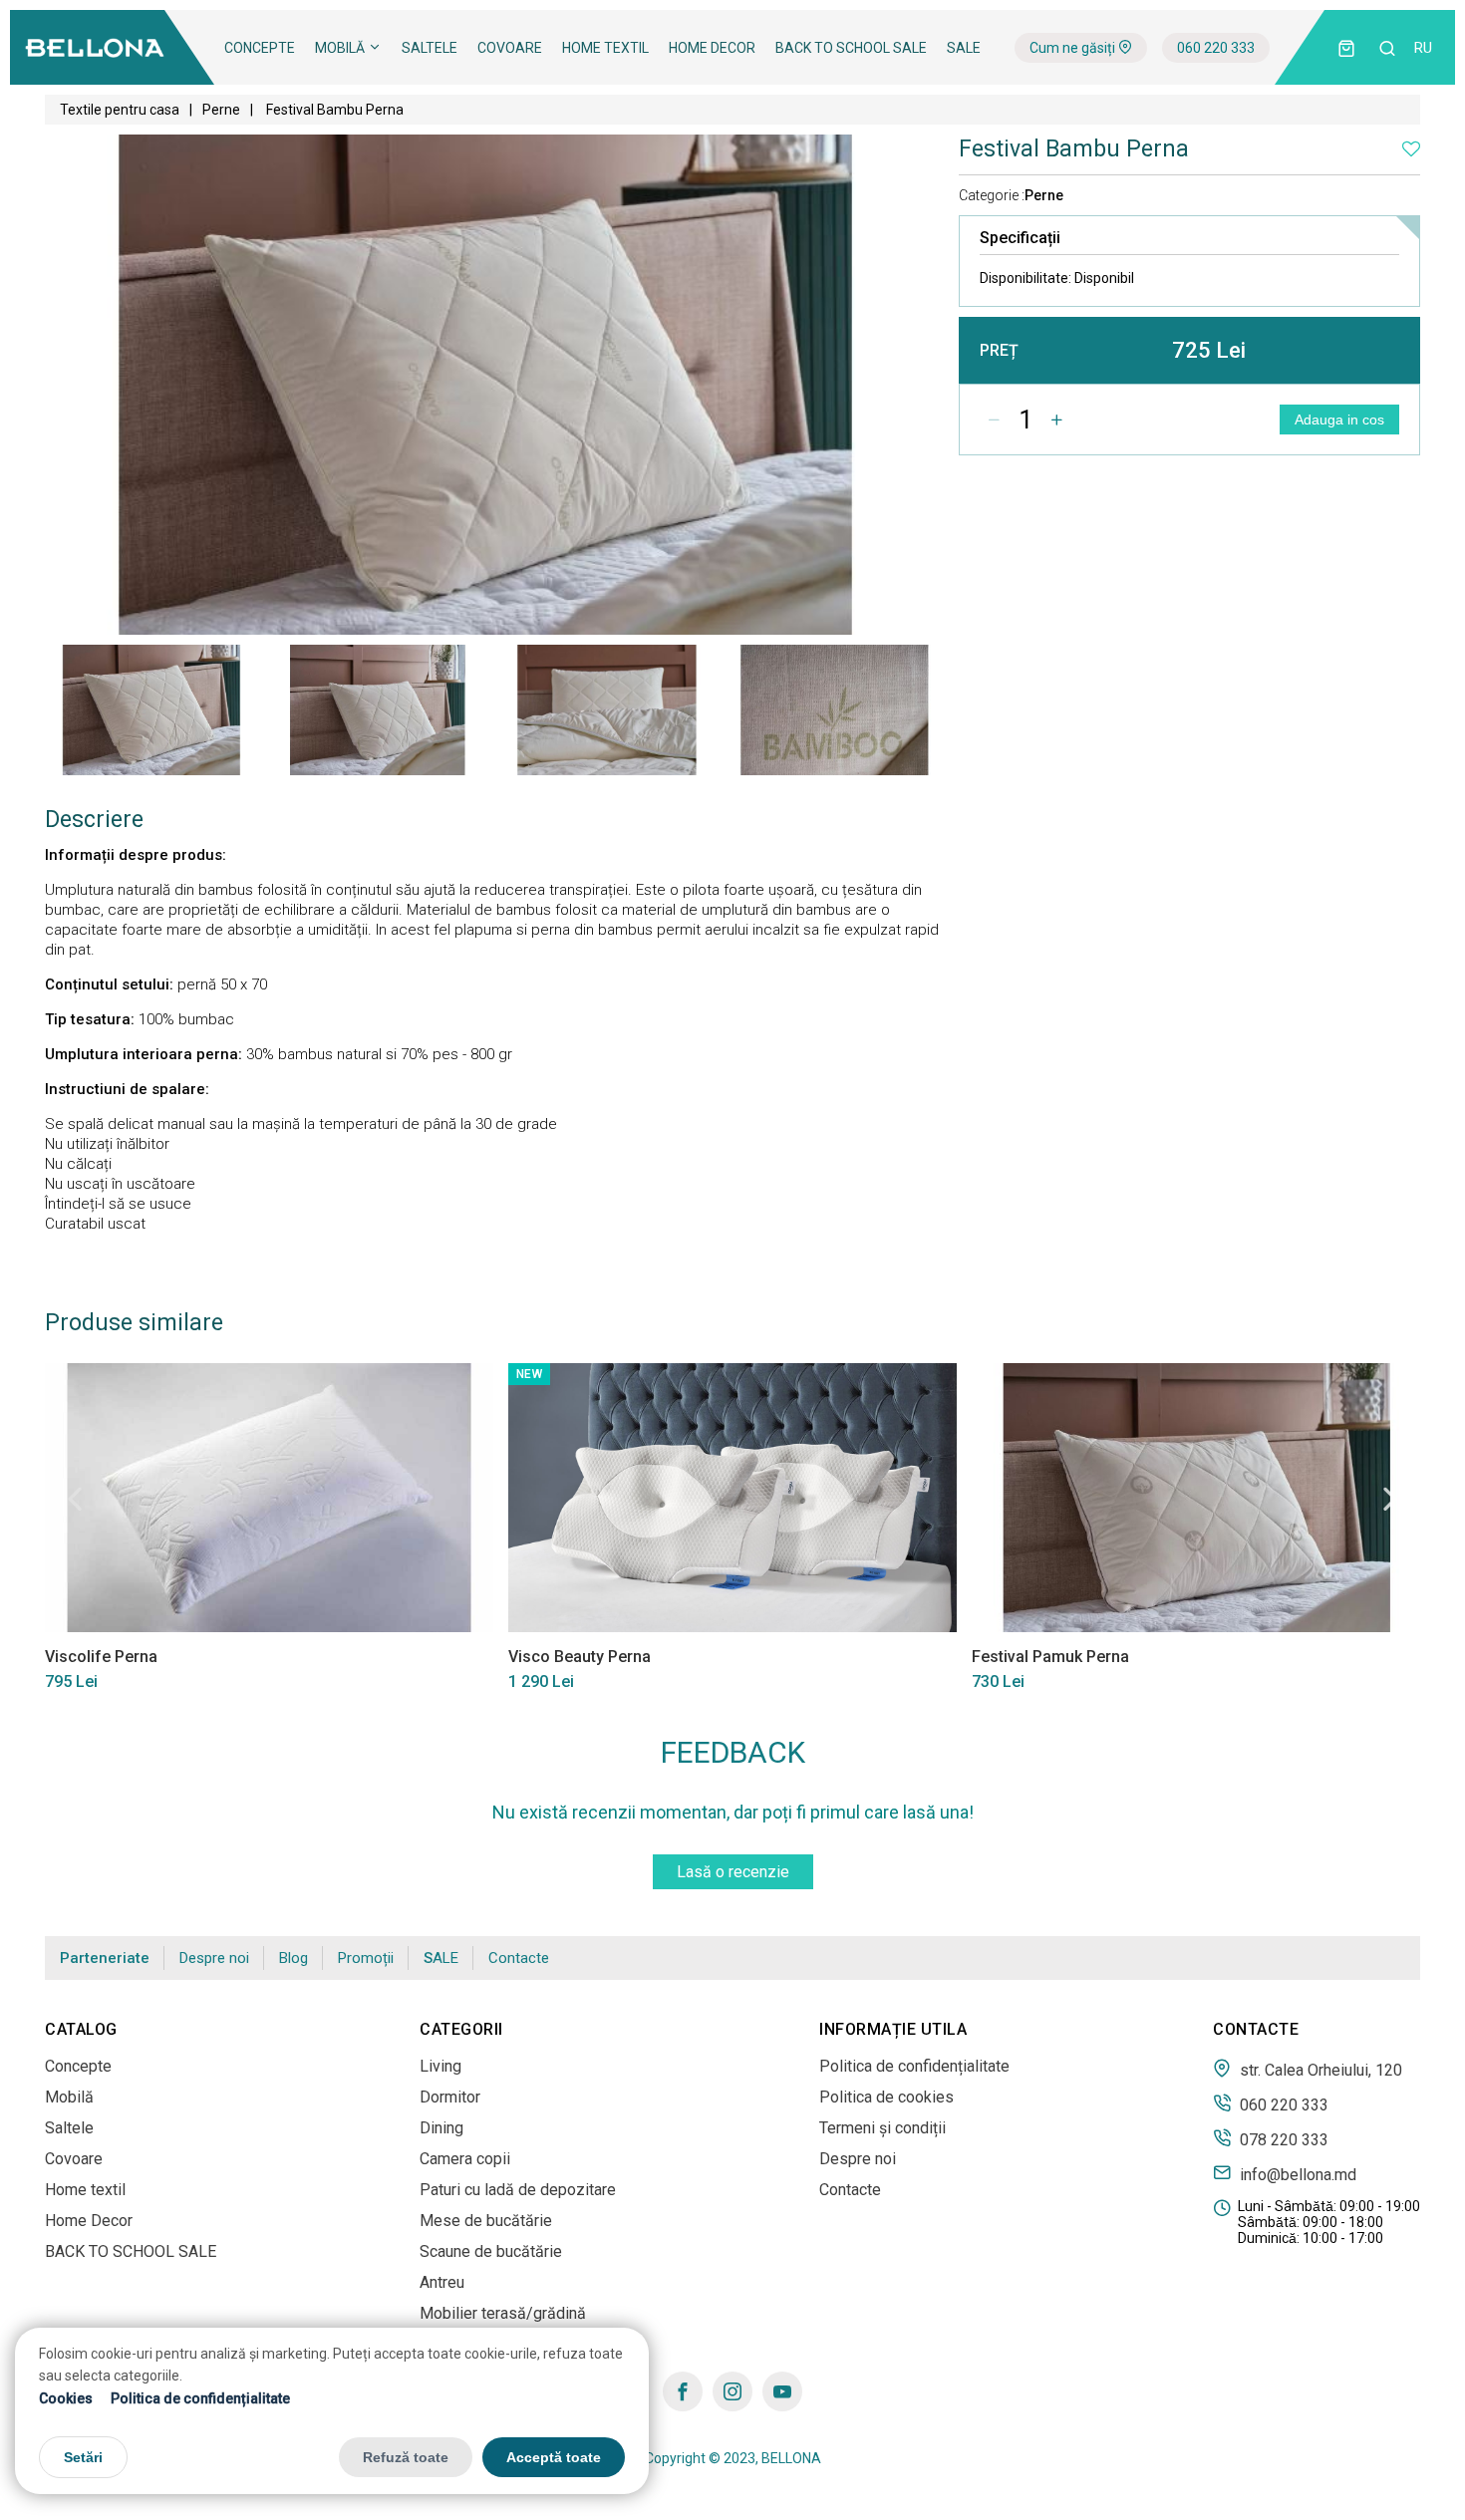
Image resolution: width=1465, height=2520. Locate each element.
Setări (83, 2458)
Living (440, 2066)
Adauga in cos (1339, 420)
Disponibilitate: (1057, 278)
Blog (293, 1958)
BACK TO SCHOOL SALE (851, 48)
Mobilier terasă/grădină (503, 2313)
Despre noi (214, 1958)
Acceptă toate (554, 2458)
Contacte (519, 1958)
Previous (75, 1499)
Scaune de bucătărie (491, 2251)
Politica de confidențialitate (200, 2399)
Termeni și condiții (882, 2128)
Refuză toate (406, 2458)
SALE (964, 48)
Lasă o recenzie (733, 1872)
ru (1423, 48)
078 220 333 (1282, 2139)
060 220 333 (1216, 48)
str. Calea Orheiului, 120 (1319, 2070)
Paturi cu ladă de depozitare (518, 2190)
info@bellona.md (1296, 2174)
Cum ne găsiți (1074, 48)
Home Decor (712, 48)
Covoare (510, 48)
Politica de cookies (886, 2097)
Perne (221, 110)
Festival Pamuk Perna (1050, 1657)
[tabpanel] (153, 709)
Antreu (442, 2282)
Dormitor (450, 2097)
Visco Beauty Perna (580, 1657)
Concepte (260, 48)
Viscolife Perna (101, 1657)
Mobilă (341, 48)
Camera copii (465, 2159)
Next (1390, 1499)
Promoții (366, 1958)
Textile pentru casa (120, 110)
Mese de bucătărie (486, 2221)
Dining (441, 2128)
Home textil (605, 48)
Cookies (66, 2399)
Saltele (430, 48)
